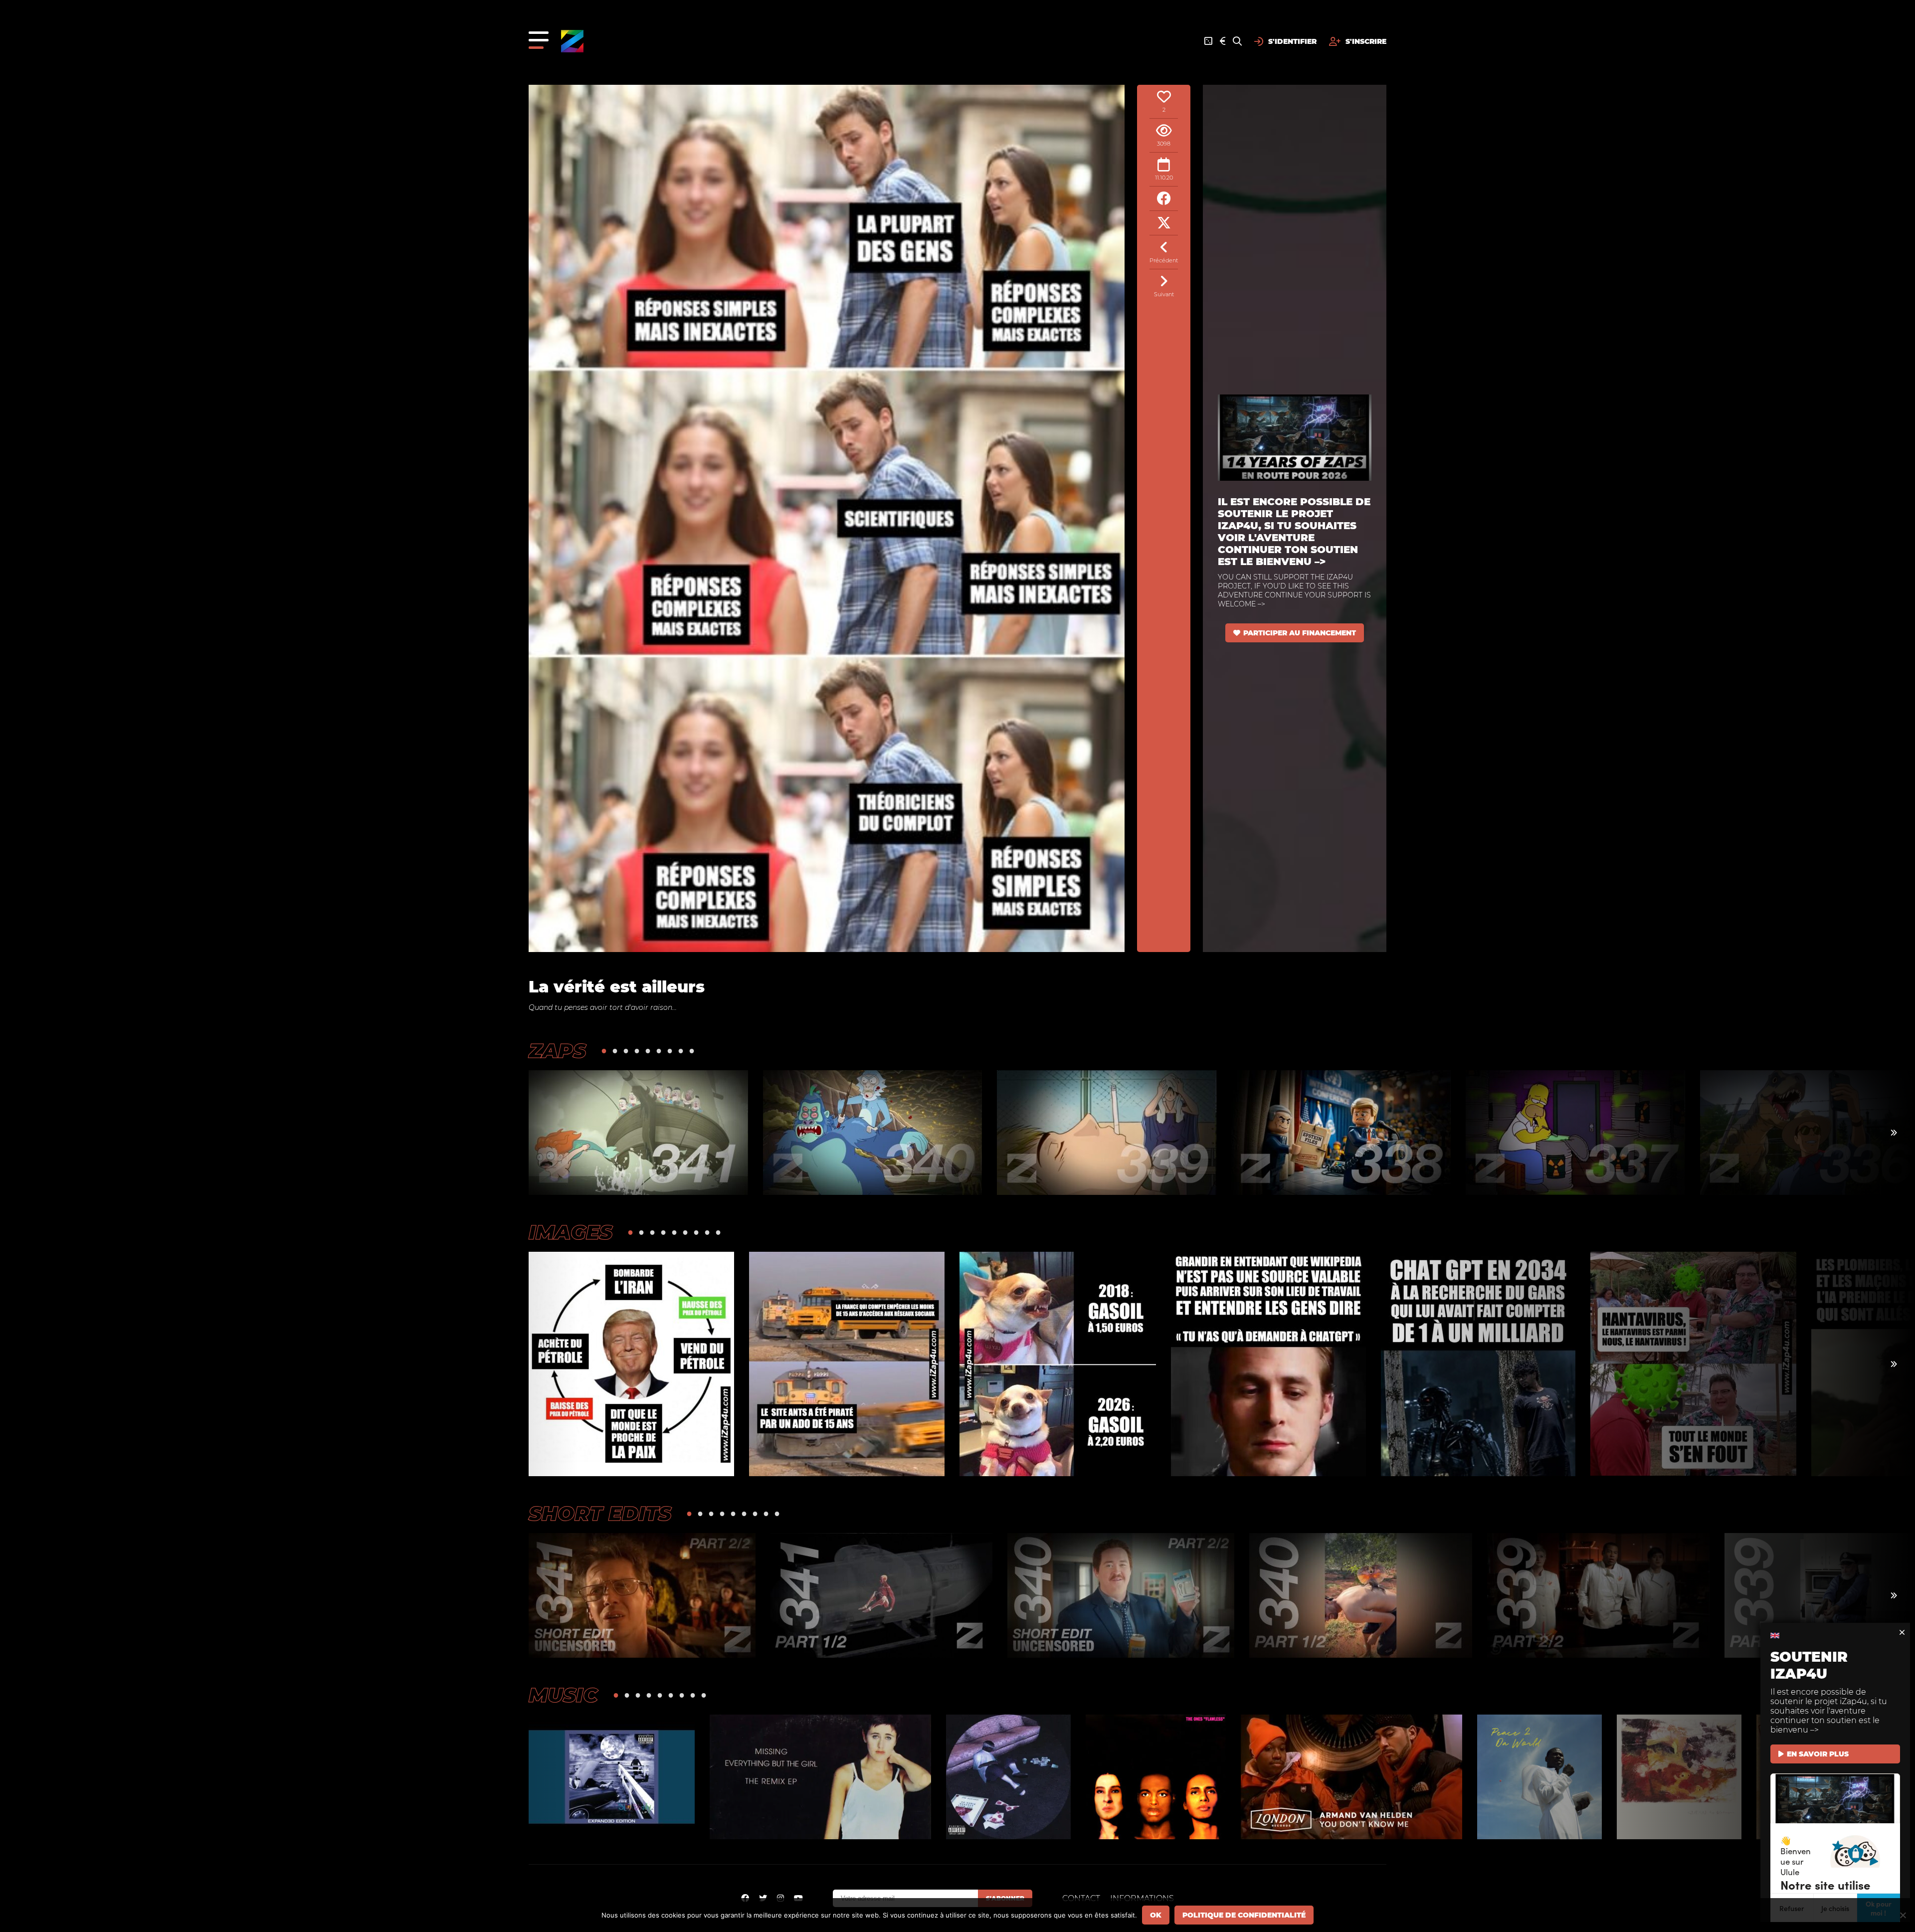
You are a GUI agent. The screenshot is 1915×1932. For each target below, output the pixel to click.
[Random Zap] (1208, 41)
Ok (1156, 1915)
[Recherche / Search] (1237, 41)
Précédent (1164, 260)
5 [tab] (648, 1051)
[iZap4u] (572, 41)
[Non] (1903, 1915)
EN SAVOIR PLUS (1818, 1754)
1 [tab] (604, 1051)
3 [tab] (626, 1051)
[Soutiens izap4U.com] (1223, 41)
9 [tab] (692, 1051)
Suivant (1164, 294)
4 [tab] (637, 1051)
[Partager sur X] (1164, 223)
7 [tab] (670, 1051)
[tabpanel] (638, 1133)
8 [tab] (681, 1051)
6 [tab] (659, 1051)
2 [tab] (615, 1051)
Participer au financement (1300, 633)
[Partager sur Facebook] (1164, 199)
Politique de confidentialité (1244, 1915)
